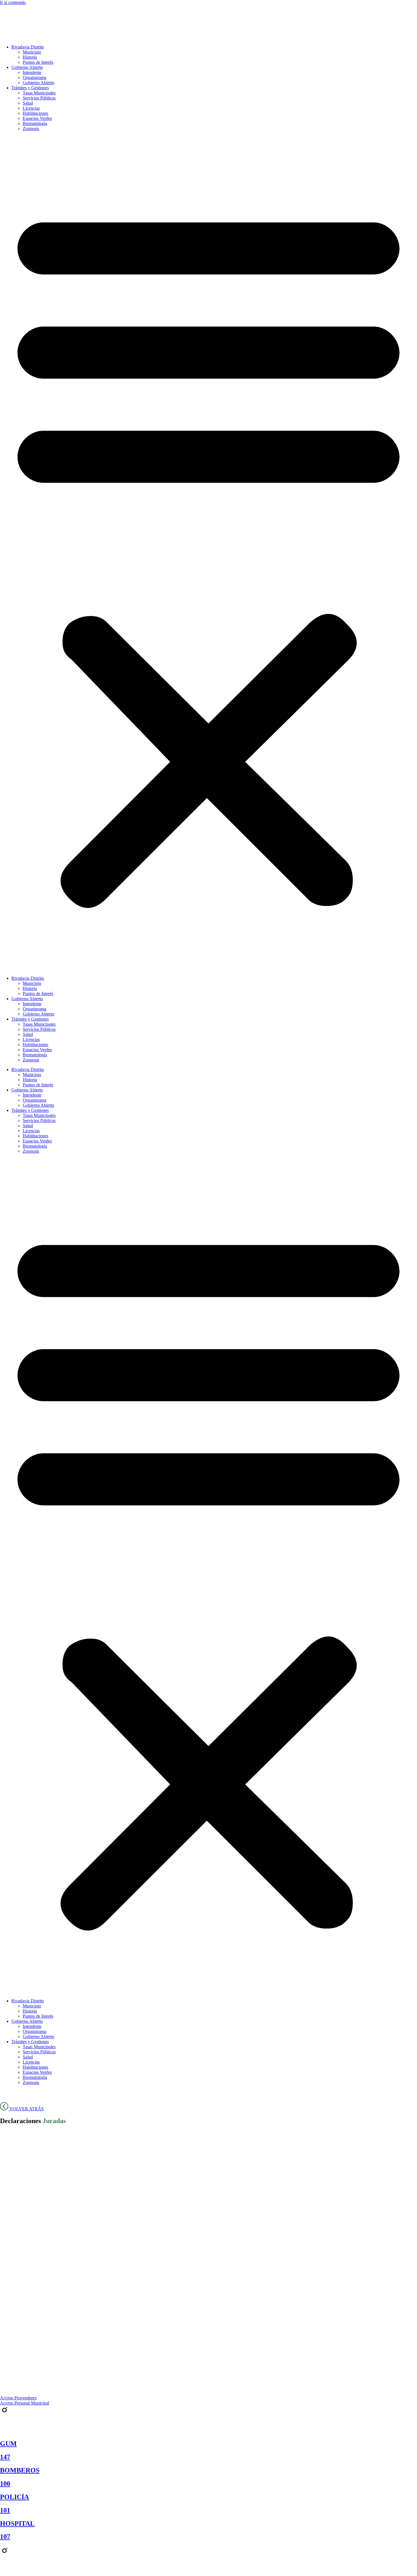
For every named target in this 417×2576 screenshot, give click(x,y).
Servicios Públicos (39, 98)
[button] (208, 554)
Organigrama (34, 78)
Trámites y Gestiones (30, 88)
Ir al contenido (13, 2)
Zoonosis (31, 129)
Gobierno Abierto (27, 67)
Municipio (32, 52)
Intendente (32, 72)
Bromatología (35, 123)
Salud (28, 103)
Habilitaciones (35, 113)
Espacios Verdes (37, 118)
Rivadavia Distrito (28, 47)
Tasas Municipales (39, 93)
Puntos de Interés (38, 62)
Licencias (31, 108)
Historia (30, 57)
